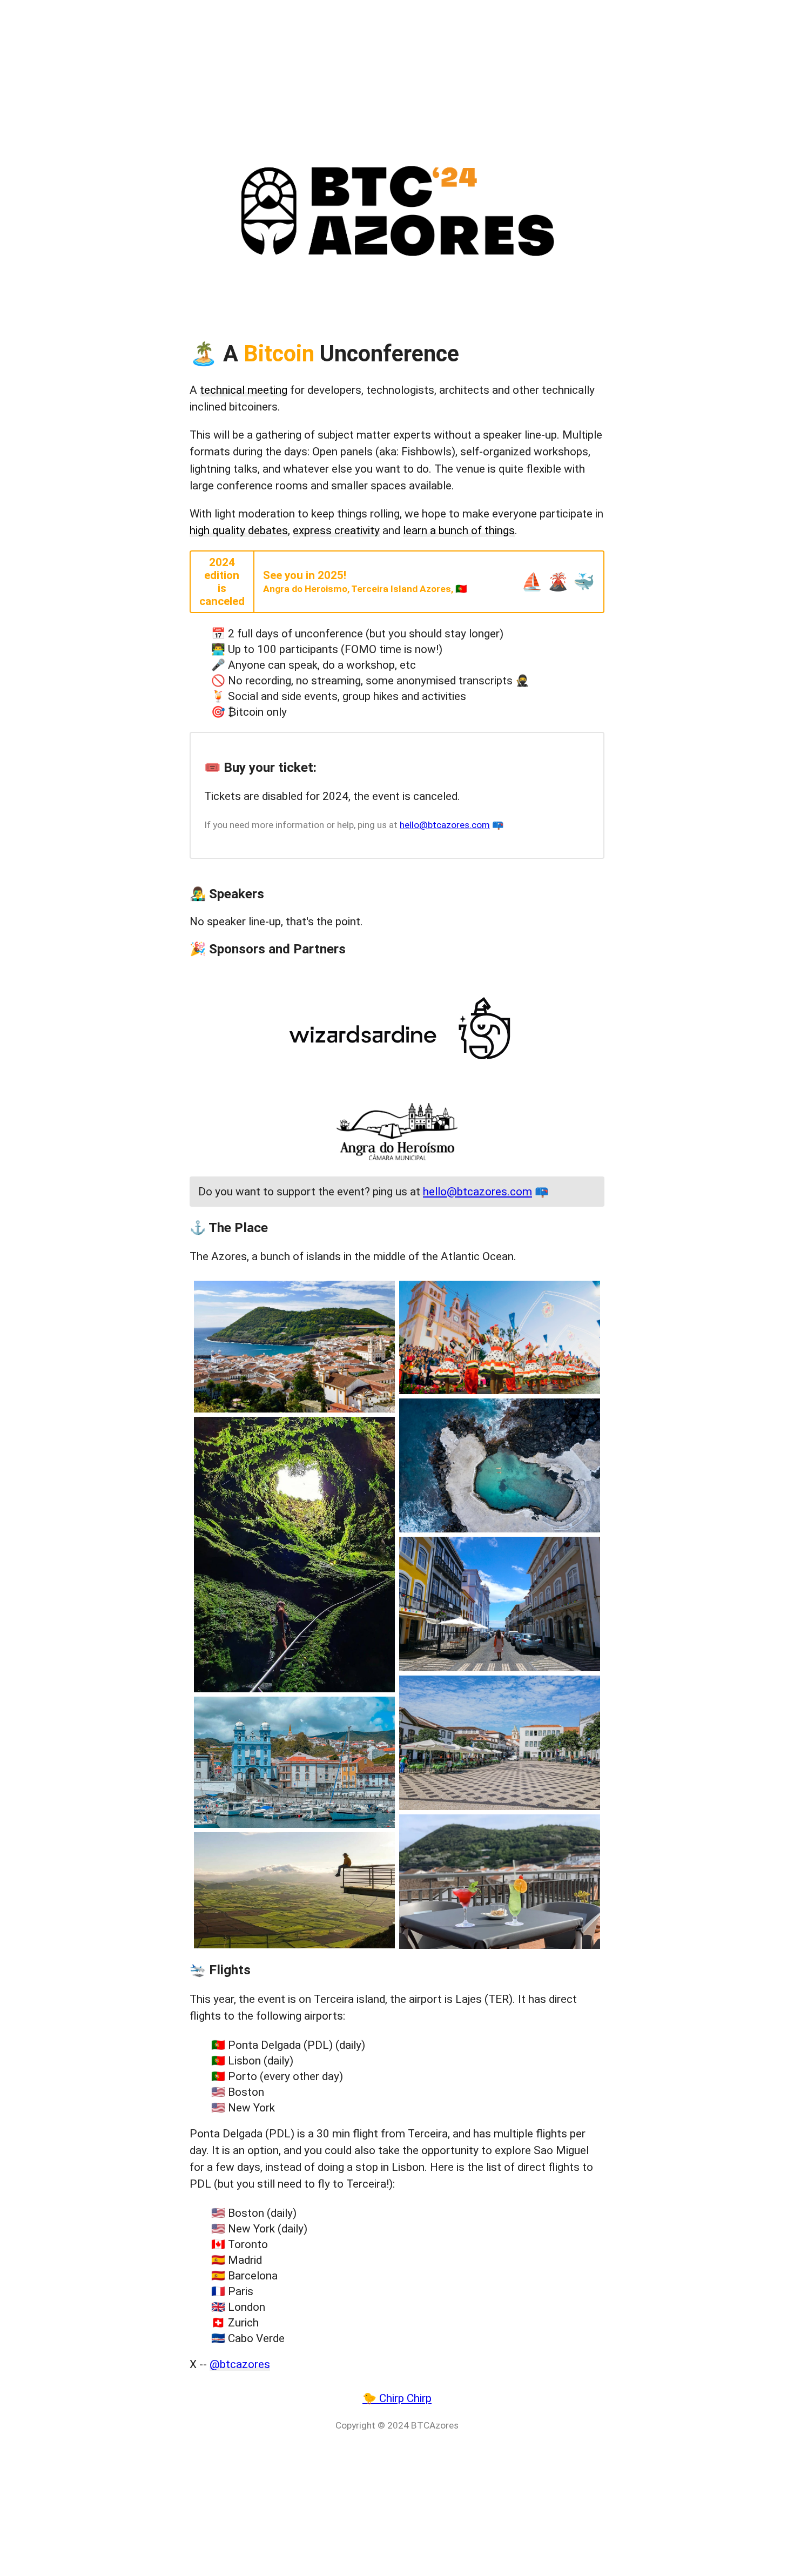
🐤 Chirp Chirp (397, 2398)
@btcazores (240, 2364)
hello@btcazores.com (445, 825)
